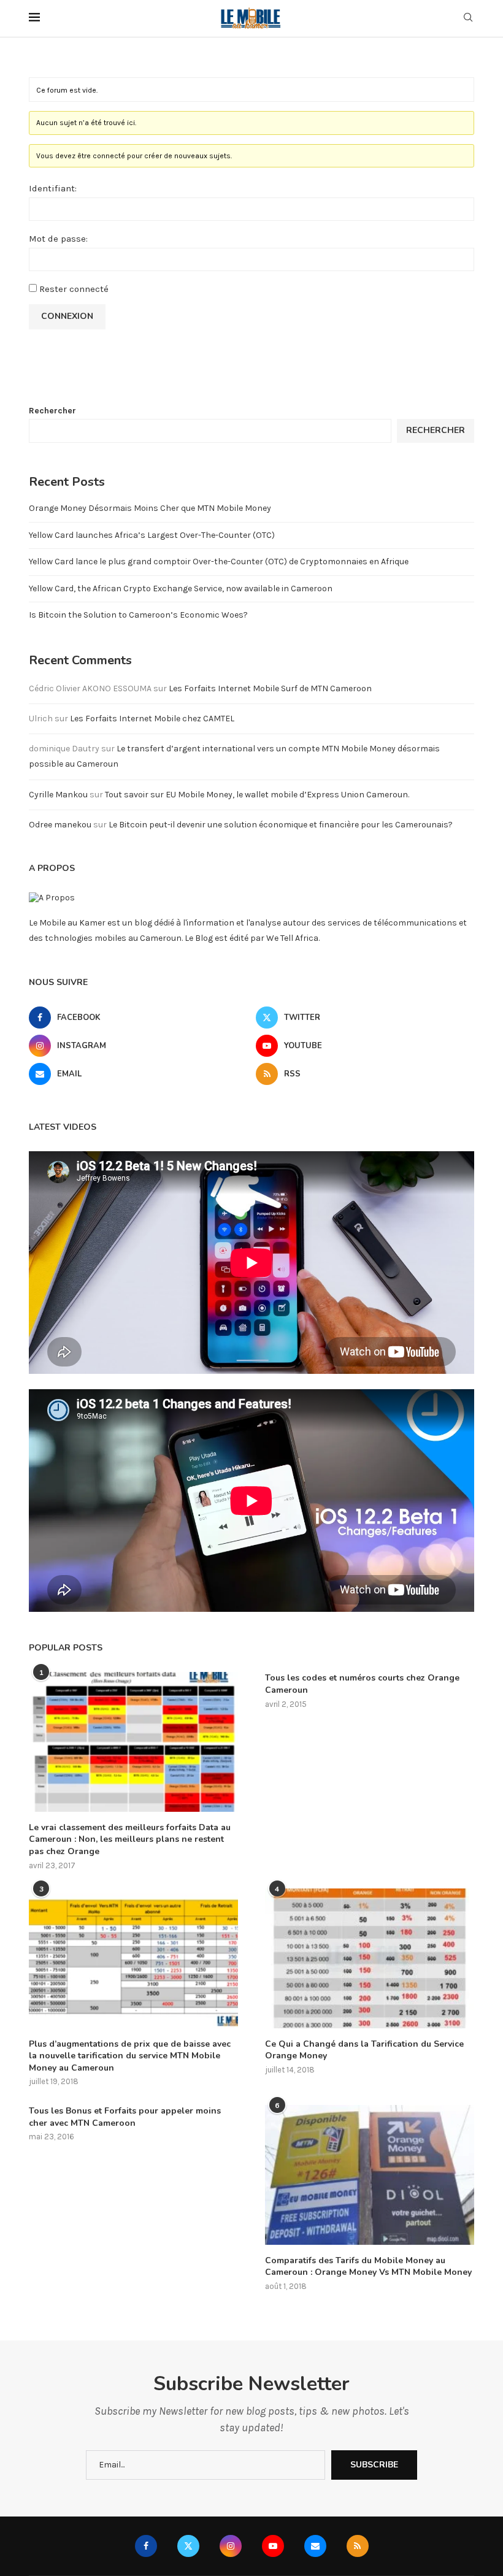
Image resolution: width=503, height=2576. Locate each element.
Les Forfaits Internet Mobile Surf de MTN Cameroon (270, 688)
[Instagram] (231, 2546)
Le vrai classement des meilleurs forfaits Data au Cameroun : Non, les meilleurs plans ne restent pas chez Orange (130, 1839)
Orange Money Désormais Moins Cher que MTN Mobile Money (150, 508)
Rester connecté (74, 289)
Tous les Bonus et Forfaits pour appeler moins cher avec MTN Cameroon (125, 2117)
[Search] (468, 18)
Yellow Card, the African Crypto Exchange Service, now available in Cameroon (181, 588)
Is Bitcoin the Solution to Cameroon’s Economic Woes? (138, 615)
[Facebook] (146, 2546)
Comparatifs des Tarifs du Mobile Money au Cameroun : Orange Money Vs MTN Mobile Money (368, 2267)
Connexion (67, 316)
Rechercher (52, 411)
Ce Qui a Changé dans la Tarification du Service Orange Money (364, 2050)
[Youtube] (273, 2546)
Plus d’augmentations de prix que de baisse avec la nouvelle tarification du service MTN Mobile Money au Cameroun (130, 2056)
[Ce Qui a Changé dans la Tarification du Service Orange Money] (370, 1958)
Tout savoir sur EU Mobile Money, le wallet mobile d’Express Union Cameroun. (257, 795)
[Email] (315, 2546)
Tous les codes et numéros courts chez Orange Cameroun (362, 1684)
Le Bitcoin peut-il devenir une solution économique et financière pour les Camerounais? (281, 825)
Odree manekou (60, 825)
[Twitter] (188, 2546)
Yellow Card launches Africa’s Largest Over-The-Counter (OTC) (152, 535)
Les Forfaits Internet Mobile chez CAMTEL (152, 719)
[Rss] (358, 2546)
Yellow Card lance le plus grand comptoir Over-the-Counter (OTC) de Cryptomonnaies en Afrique (219, 562)
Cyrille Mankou (58, 795)
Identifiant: (53, 188)
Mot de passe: (58, 239)
